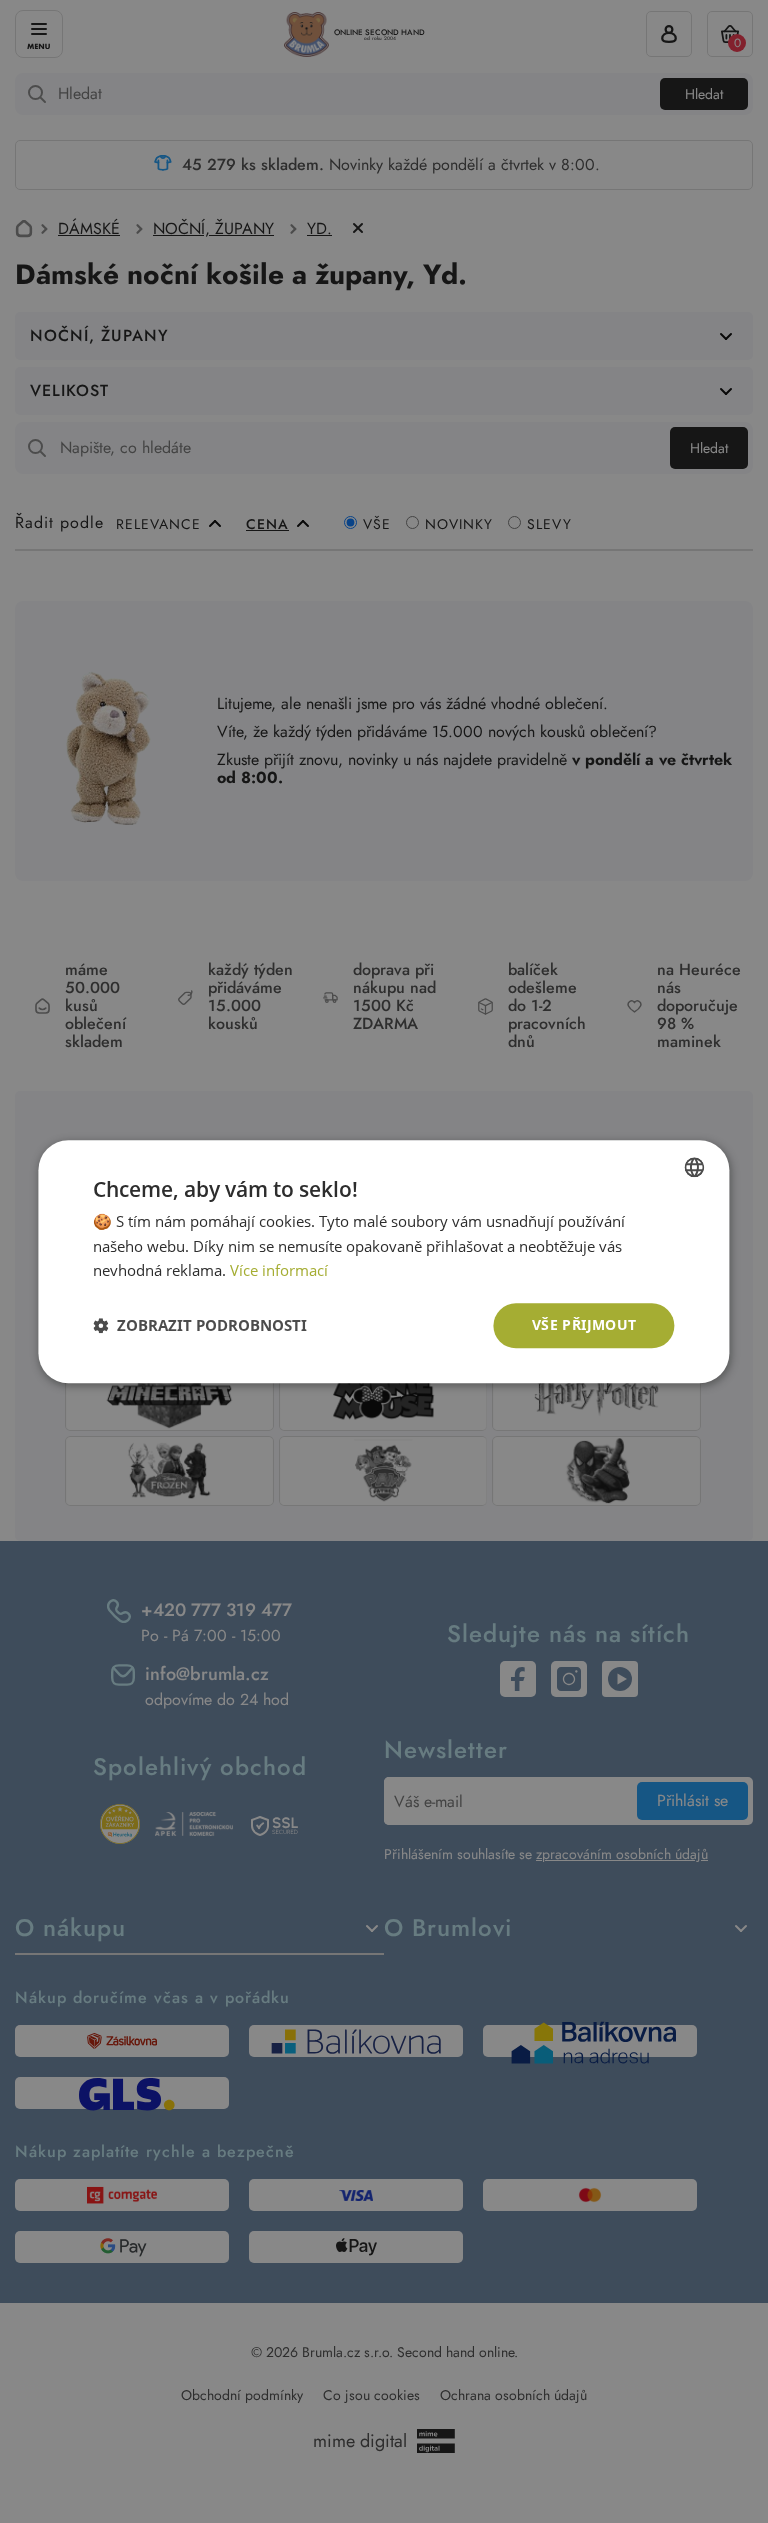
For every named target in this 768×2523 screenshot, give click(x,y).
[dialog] (384, 1261)
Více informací (279, 1271)
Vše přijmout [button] (584, 1324)
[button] (200, 1326)
